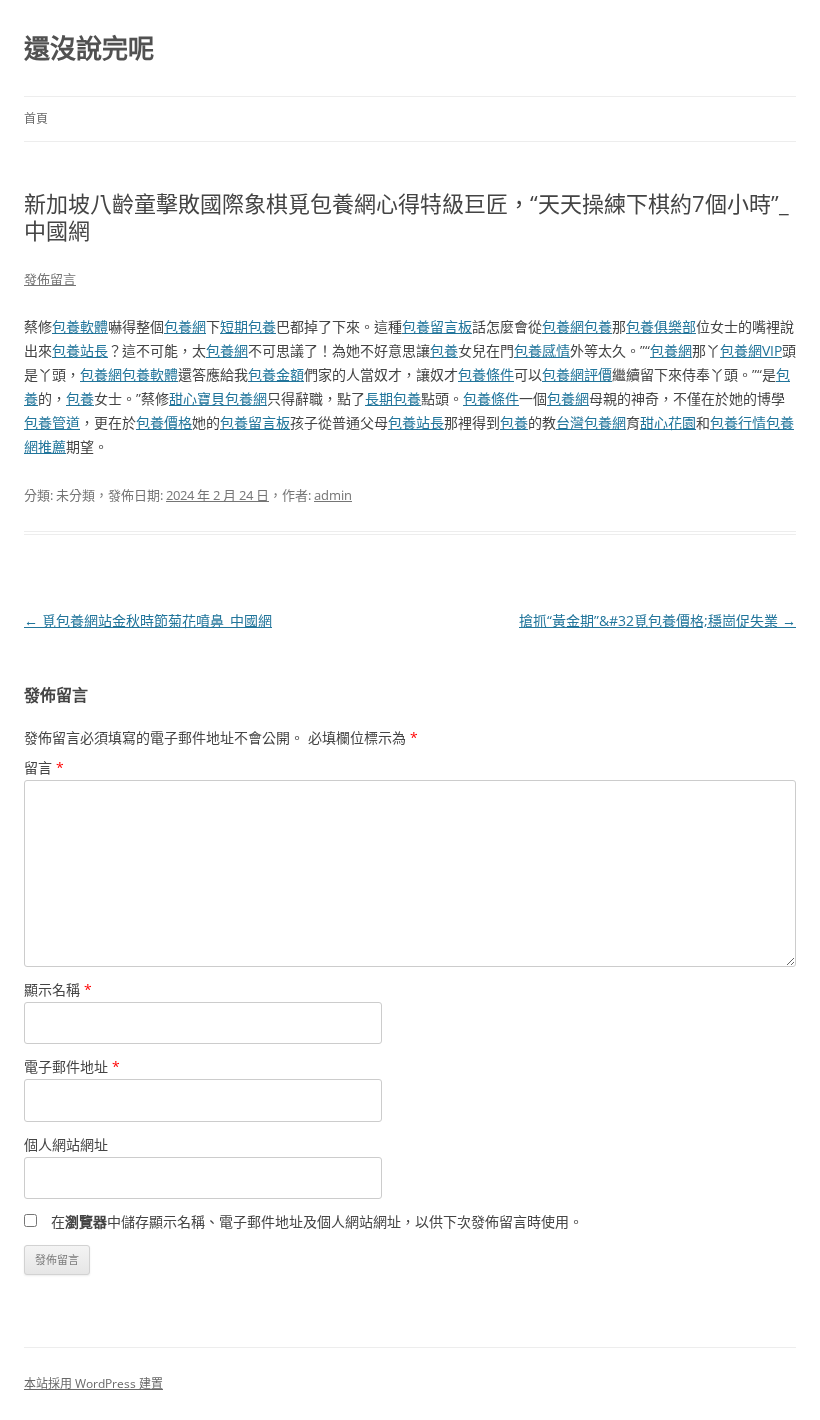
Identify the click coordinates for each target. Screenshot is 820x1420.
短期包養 (248, 326)
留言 (44, 767)
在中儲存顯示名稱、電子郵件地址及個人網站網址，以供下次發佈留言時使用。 (317, 1221)
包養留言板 (437, 326)
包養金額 (276, 374)
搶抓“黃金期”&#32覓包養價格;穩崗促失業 (657, 620)
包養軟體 (80, 326)
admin (333, 495)
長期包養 (393, 398)
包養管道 (52, 422)
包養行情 (738, 422)
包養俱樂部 (661, 326)
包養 (598, 326)
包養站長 (80, 350)
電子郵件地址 (72, 1066)
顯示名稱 (58, 989)
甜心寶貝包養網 (218, 398)
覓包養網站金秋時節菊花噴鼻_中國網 (148, 620)
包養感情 (542, 350)
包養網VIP (751, 350)
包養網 (185, 326)
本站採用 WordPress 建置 (93, 1383)
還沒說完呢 (89, 48)
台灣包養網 (591, 422)
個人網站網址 (66, 1144)
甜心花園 (668, 422)
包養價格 (164, 422)
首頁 (36, 118)
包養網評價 (577, 374)
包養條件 (486, 374)
